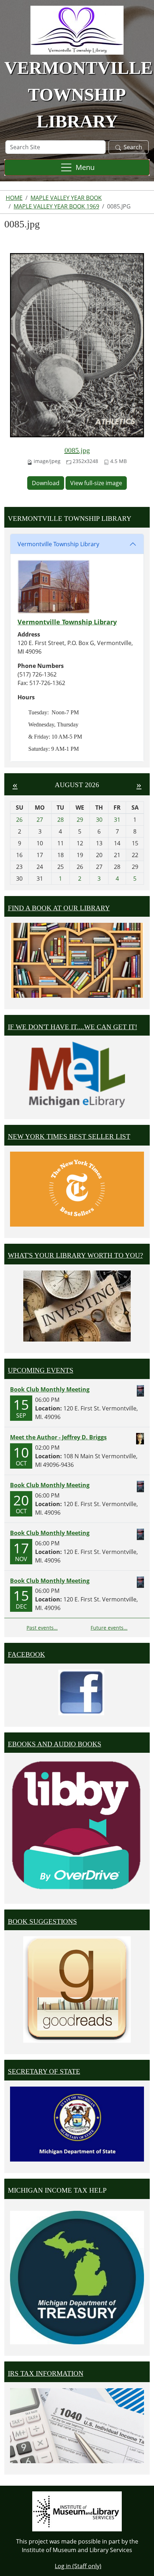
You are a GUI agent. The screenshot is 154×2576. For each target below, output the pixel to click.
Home (14, 198)
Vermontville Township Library (58, 544)
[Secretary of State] (77, 2123)
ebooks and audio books (55, 1744)
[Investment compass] (77, 1306)
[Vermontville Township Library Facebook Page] (81, 1692)
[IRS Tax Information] (77, 2425)
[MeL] (77, 1075)
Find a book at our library (59, 908)
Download (46, 483)
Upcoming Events (41, 1370)
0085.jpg (77, 450)
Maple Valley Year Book (66, 198)
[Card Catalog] (77, 960)
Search (133, 147)
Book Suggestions (42, 1921)
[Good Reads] (77, 1989)
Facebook (27, 1654)
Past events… (42, 1628)
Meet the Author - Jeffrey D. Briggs (58, 1437)
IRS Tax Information (46, 2373)
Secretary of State (44, 2071)
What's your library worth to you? (75, 1255)
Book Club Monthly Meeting (50, 1389)
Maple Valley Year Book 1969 (56, 206)
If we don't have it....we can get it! (73, 1027)
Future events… (109, 1628)
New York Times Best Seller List (69, 1136)
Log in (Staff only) (78, 2566)
